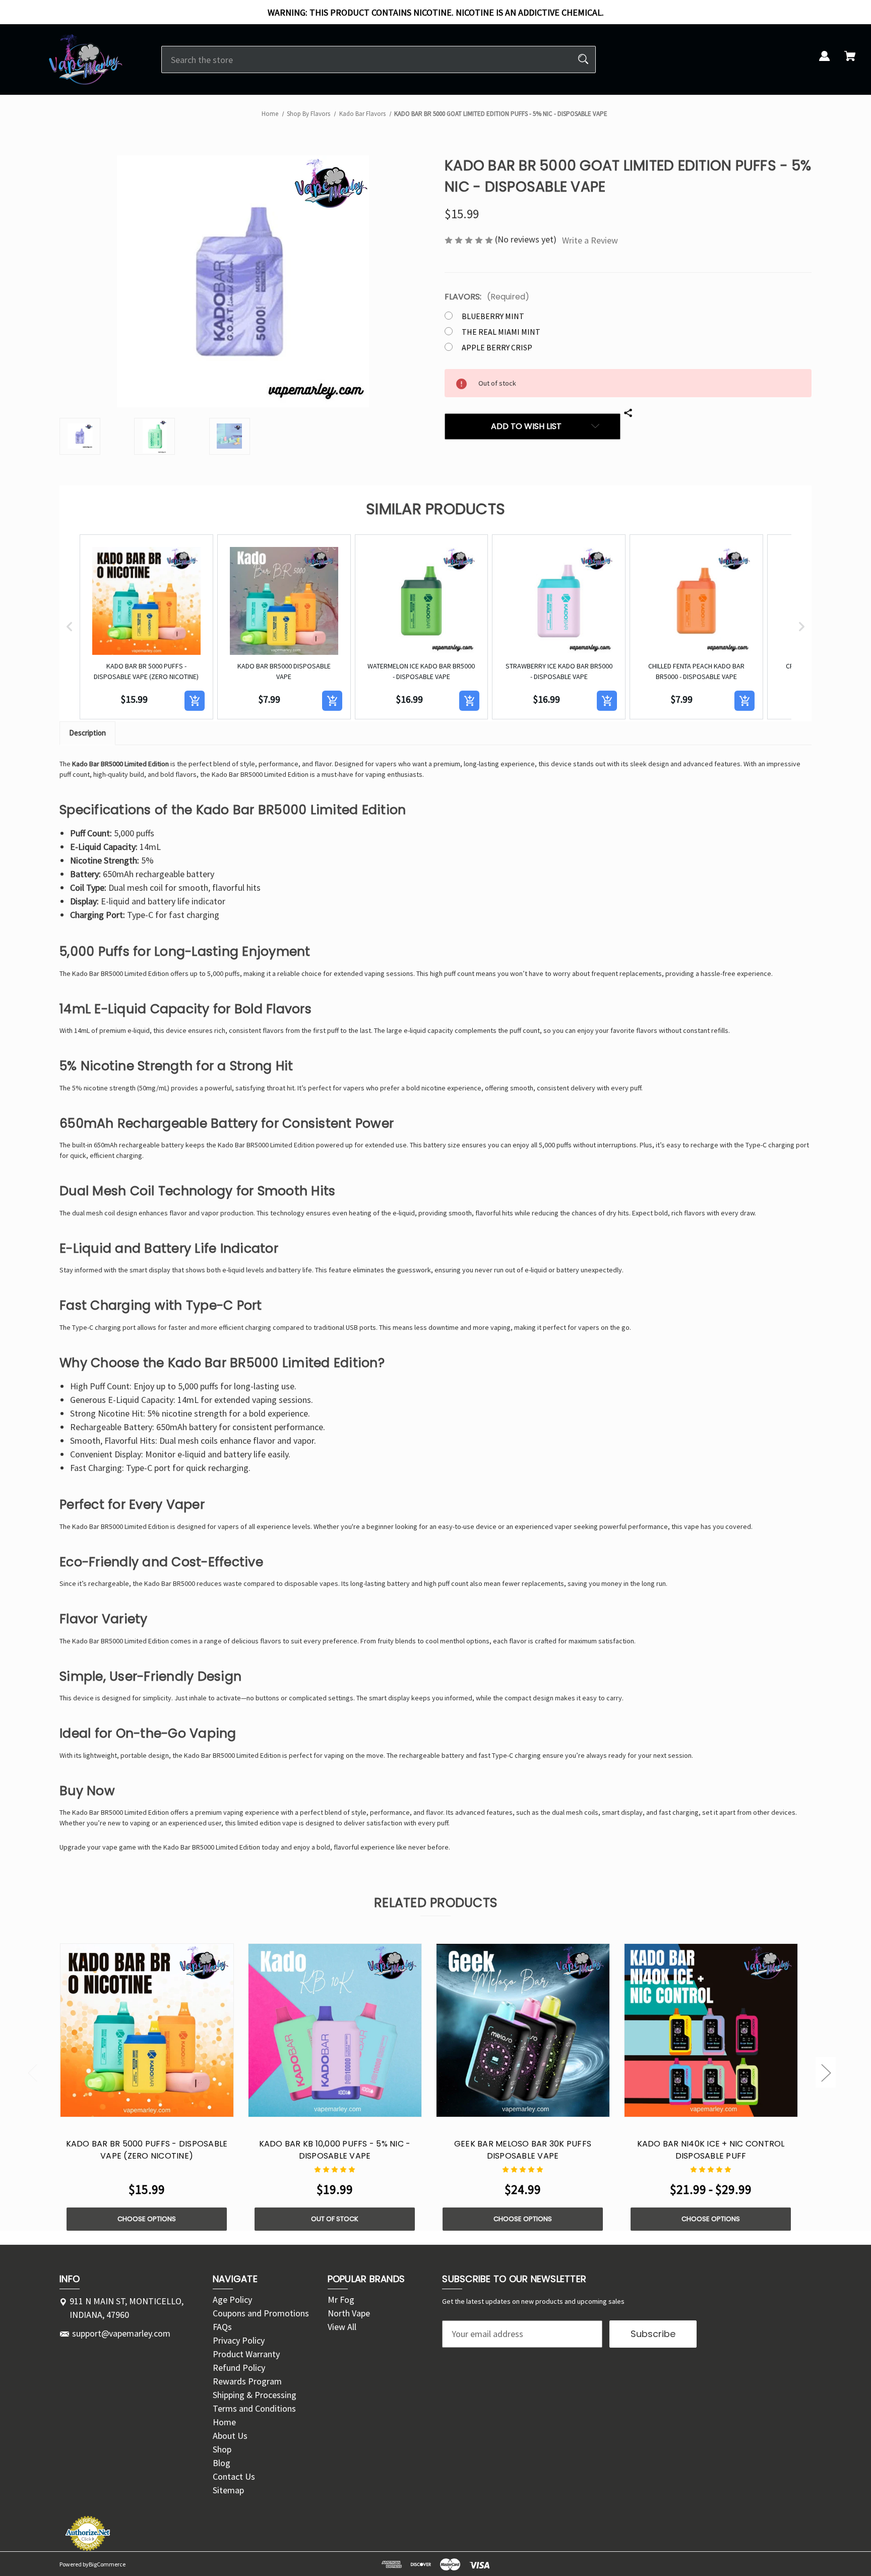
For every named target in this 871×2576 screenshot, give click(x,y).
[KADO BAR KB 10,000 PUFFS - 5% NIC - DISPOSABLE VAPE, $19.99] (335, 2030)
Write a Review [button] (590, 240)
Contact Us (234, 2476)
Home (224, 2422)
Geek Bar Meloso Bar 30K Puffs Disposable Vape (523, 2150)
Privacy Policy (239, 2340)
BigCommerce (107, 2564)
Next (826, 2073)
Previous (32, 2073)
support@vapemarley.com (121, 2333)
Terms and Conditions (254, 2408)
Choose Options (147, 2219)
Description (87, 733)
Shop (222, 2449)
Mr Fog (341, 2299)
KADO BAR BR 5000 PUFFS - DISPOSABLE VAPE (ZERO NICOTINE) (147, 2150)
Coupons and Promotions (261, 2313)
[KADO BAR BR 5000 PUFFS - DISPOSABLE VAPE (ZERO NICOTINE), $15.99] (147, 2030)
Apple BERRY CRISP (497, 347)
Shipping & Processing (255, 2395)
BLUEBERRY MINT (493, 316)
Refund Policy (239, 2368)
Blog (222, 2463)
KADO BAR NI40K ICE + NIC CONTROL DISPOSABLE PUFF (711, 2150)
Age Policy (232, 2299)
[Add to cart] (195, 701)
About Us (230, 2436)
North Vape (349, 2313)
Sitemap (228, 2490)
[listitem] (146, 627)
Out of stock (335, 2219)
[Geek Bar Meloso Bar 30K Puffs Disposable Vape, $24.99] (523, 2030)
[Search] (583, 59)
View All (342, 2327)
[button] (70, 627)
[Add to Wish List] (160, 2107)
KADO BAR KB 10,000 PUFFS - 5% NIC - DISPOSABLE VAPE (335, 2150)
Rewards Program (247, 2381)
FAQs (222, 2327)
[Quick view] (134, 2107)
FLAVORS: (487, 297)
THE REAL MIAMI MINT (501, 332)
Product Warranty (246, 2354)
